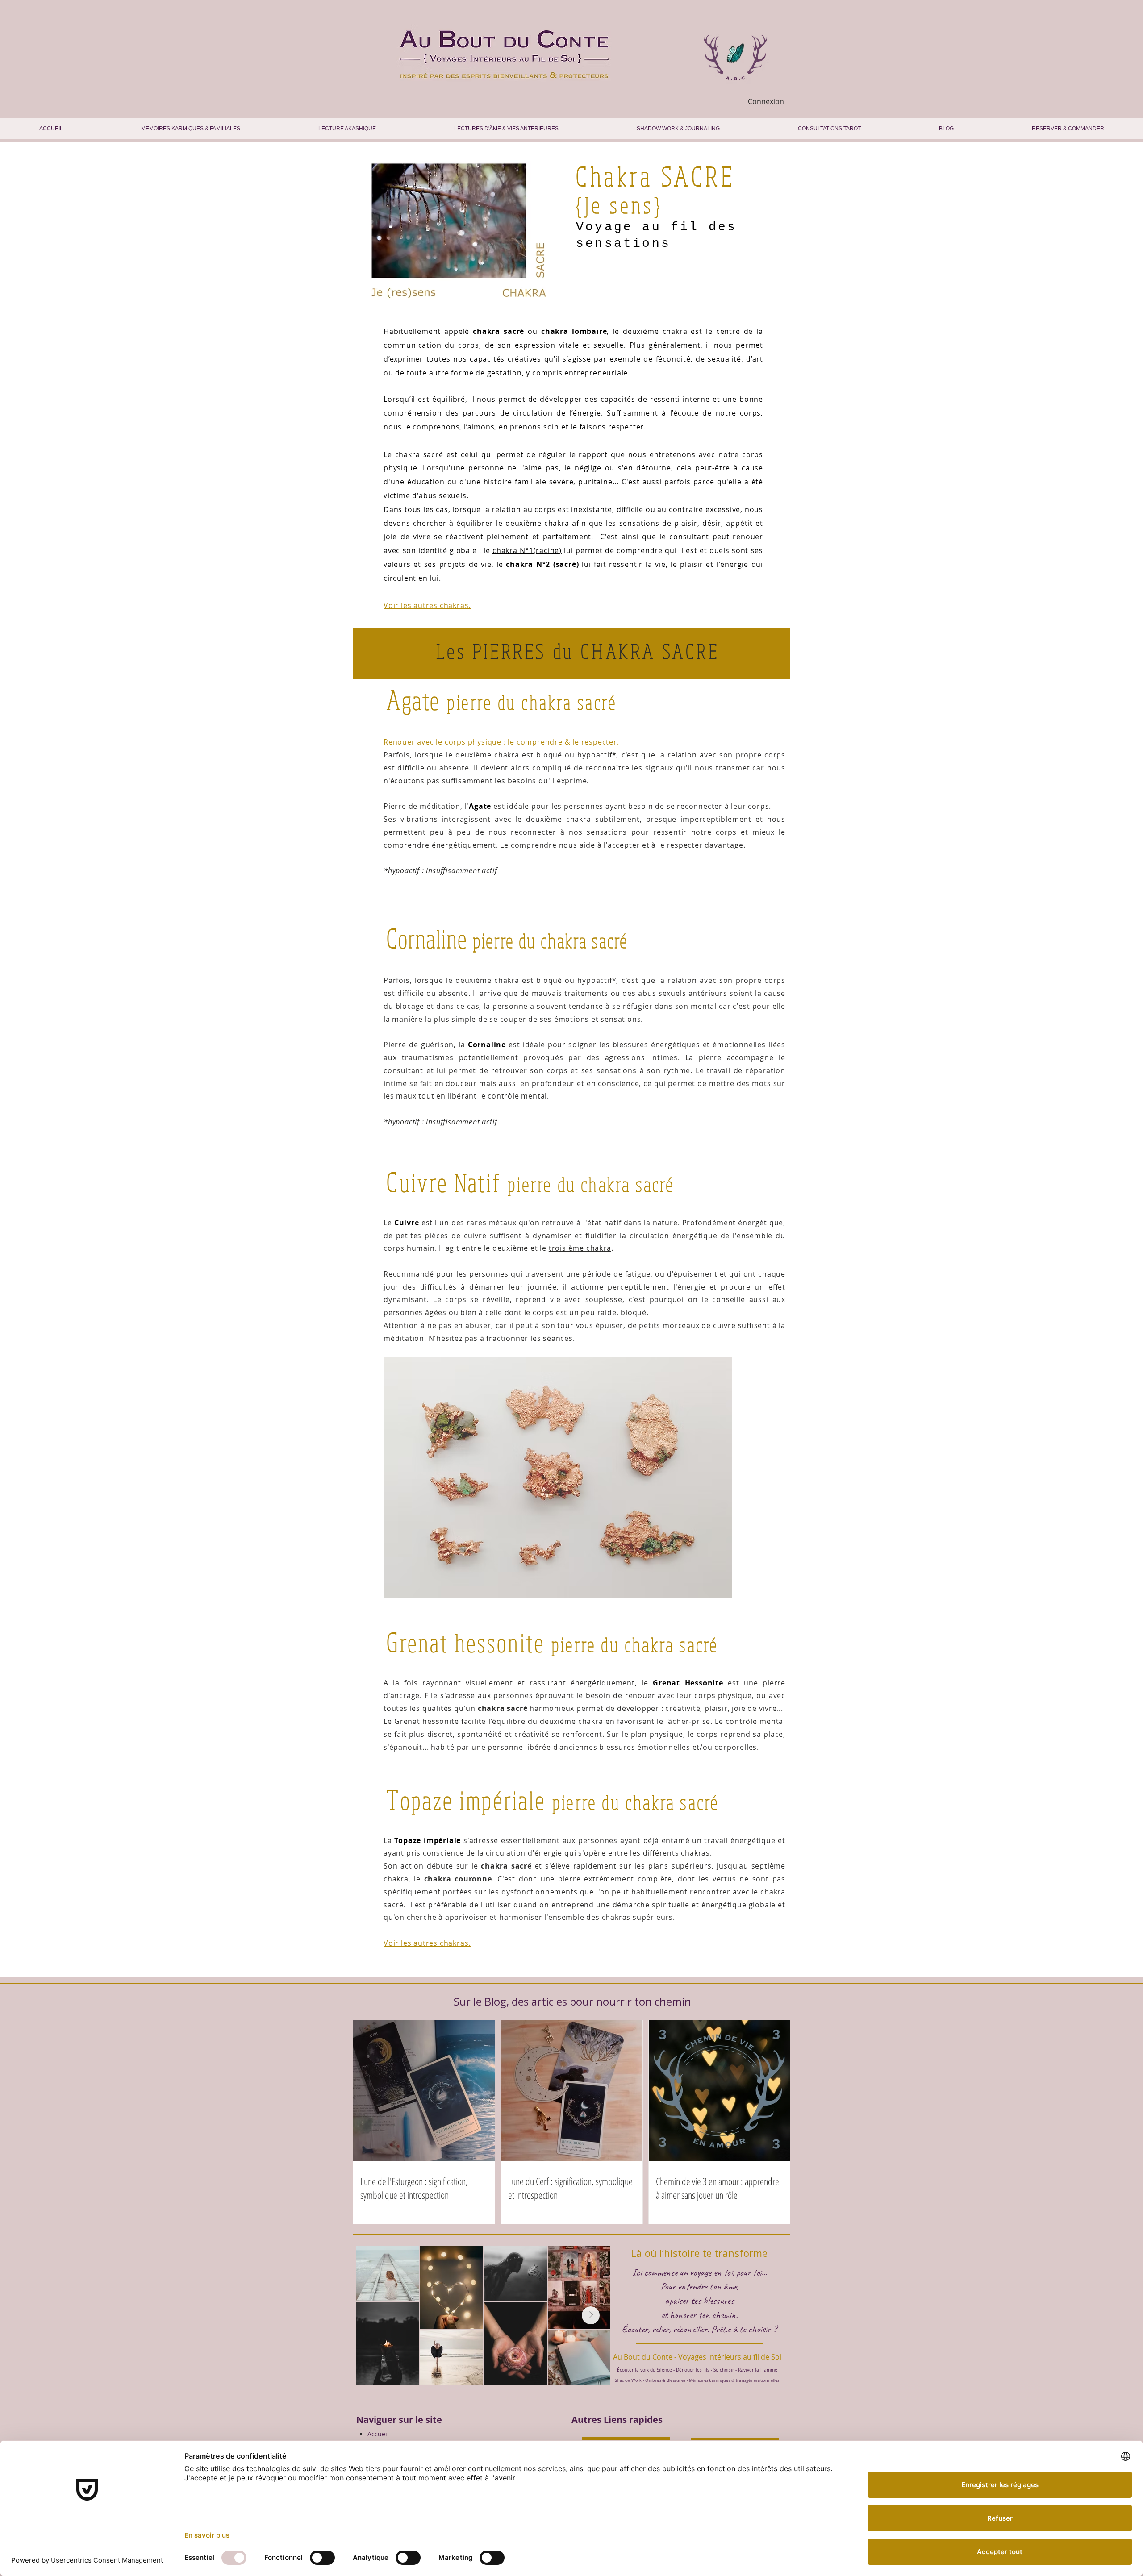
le (523, 550)
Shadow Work (628, 2380)
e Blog (491, 2001)
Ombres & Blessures (665, 2380)
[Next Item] (591, 2315)
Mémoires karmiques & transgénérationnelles (734, 2380)
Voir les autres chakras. (427, 1943)
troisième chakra (580, 1248)
